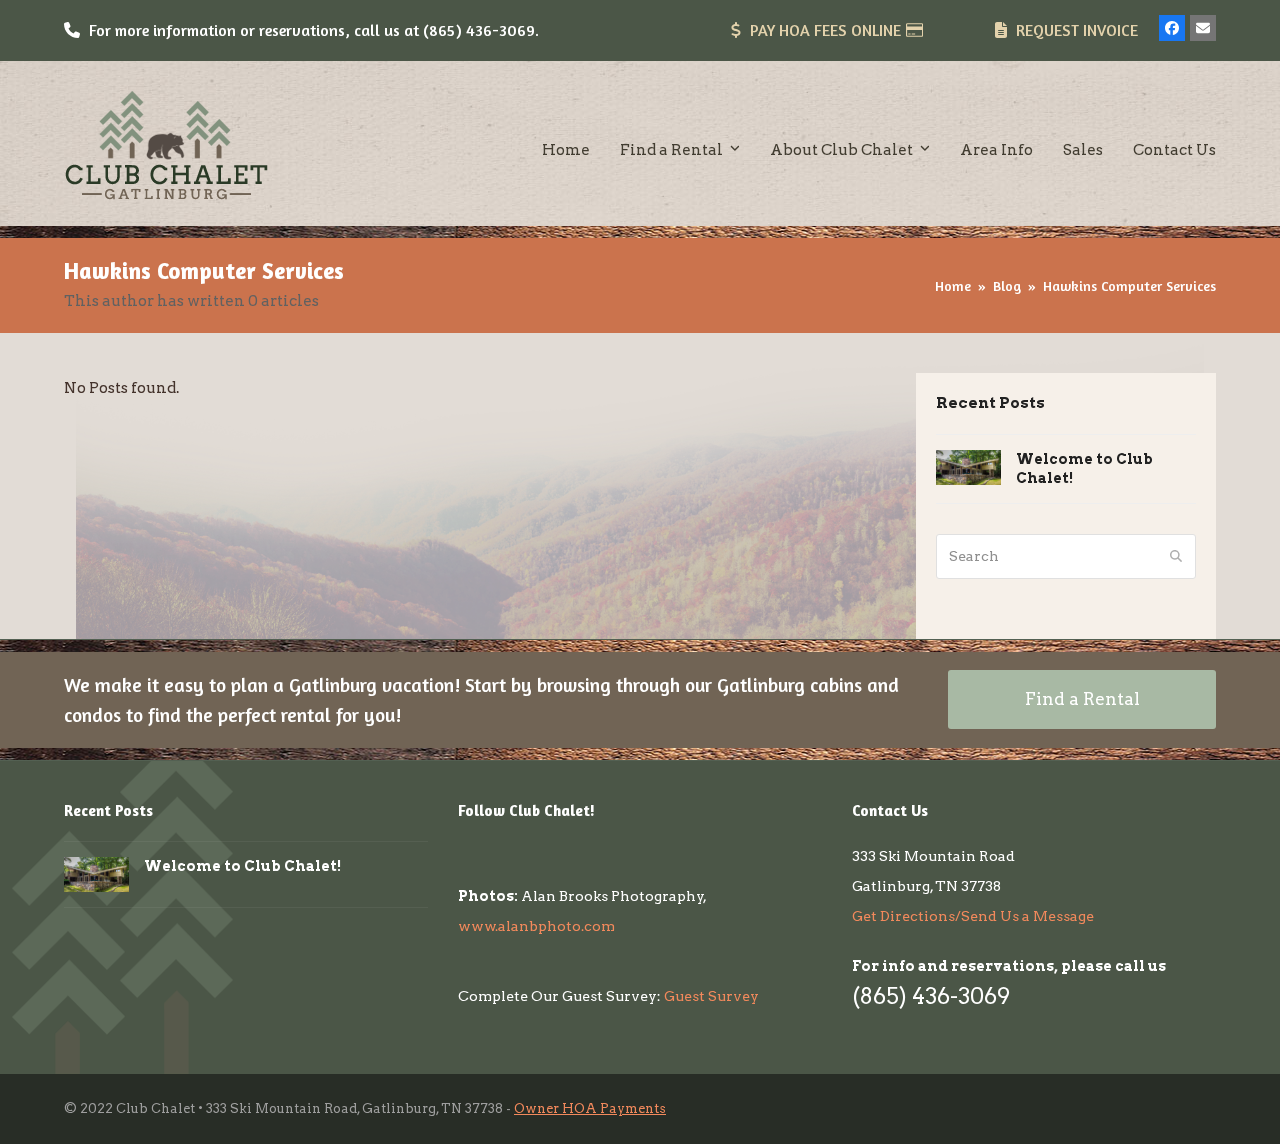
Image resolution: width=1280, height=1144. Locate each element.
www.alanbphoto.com (536, 926)
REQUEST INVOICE (1077, 30)
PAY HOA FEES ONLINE (825, 30)
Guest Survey (711, 996)
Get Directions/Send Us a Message (973, 916)
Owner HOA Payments (590, 1108)
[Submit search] (1176, 556)
